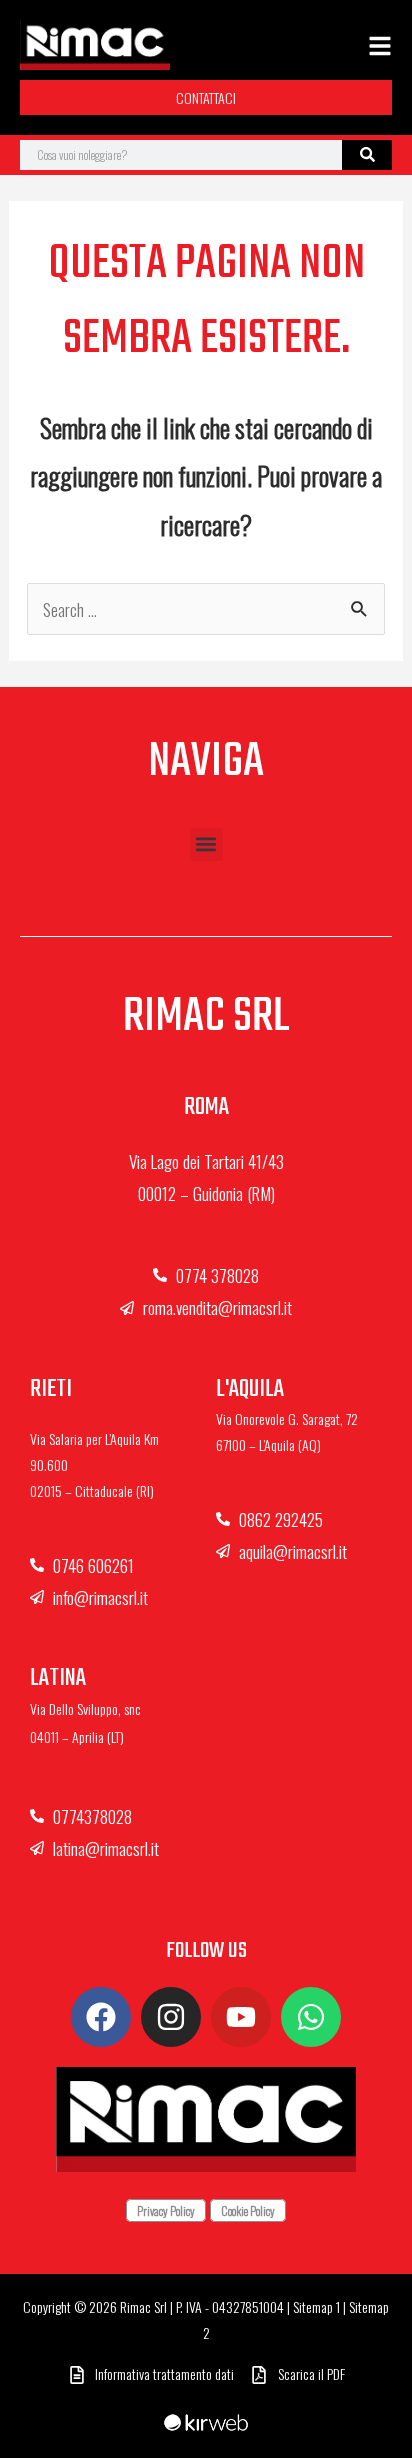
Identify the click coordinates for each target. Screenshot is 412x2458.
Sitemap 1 (316, 2306)
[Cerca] (367, 155)
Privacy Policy (166, 2210)
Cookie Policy (248, 2210)
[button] (206, 844)
